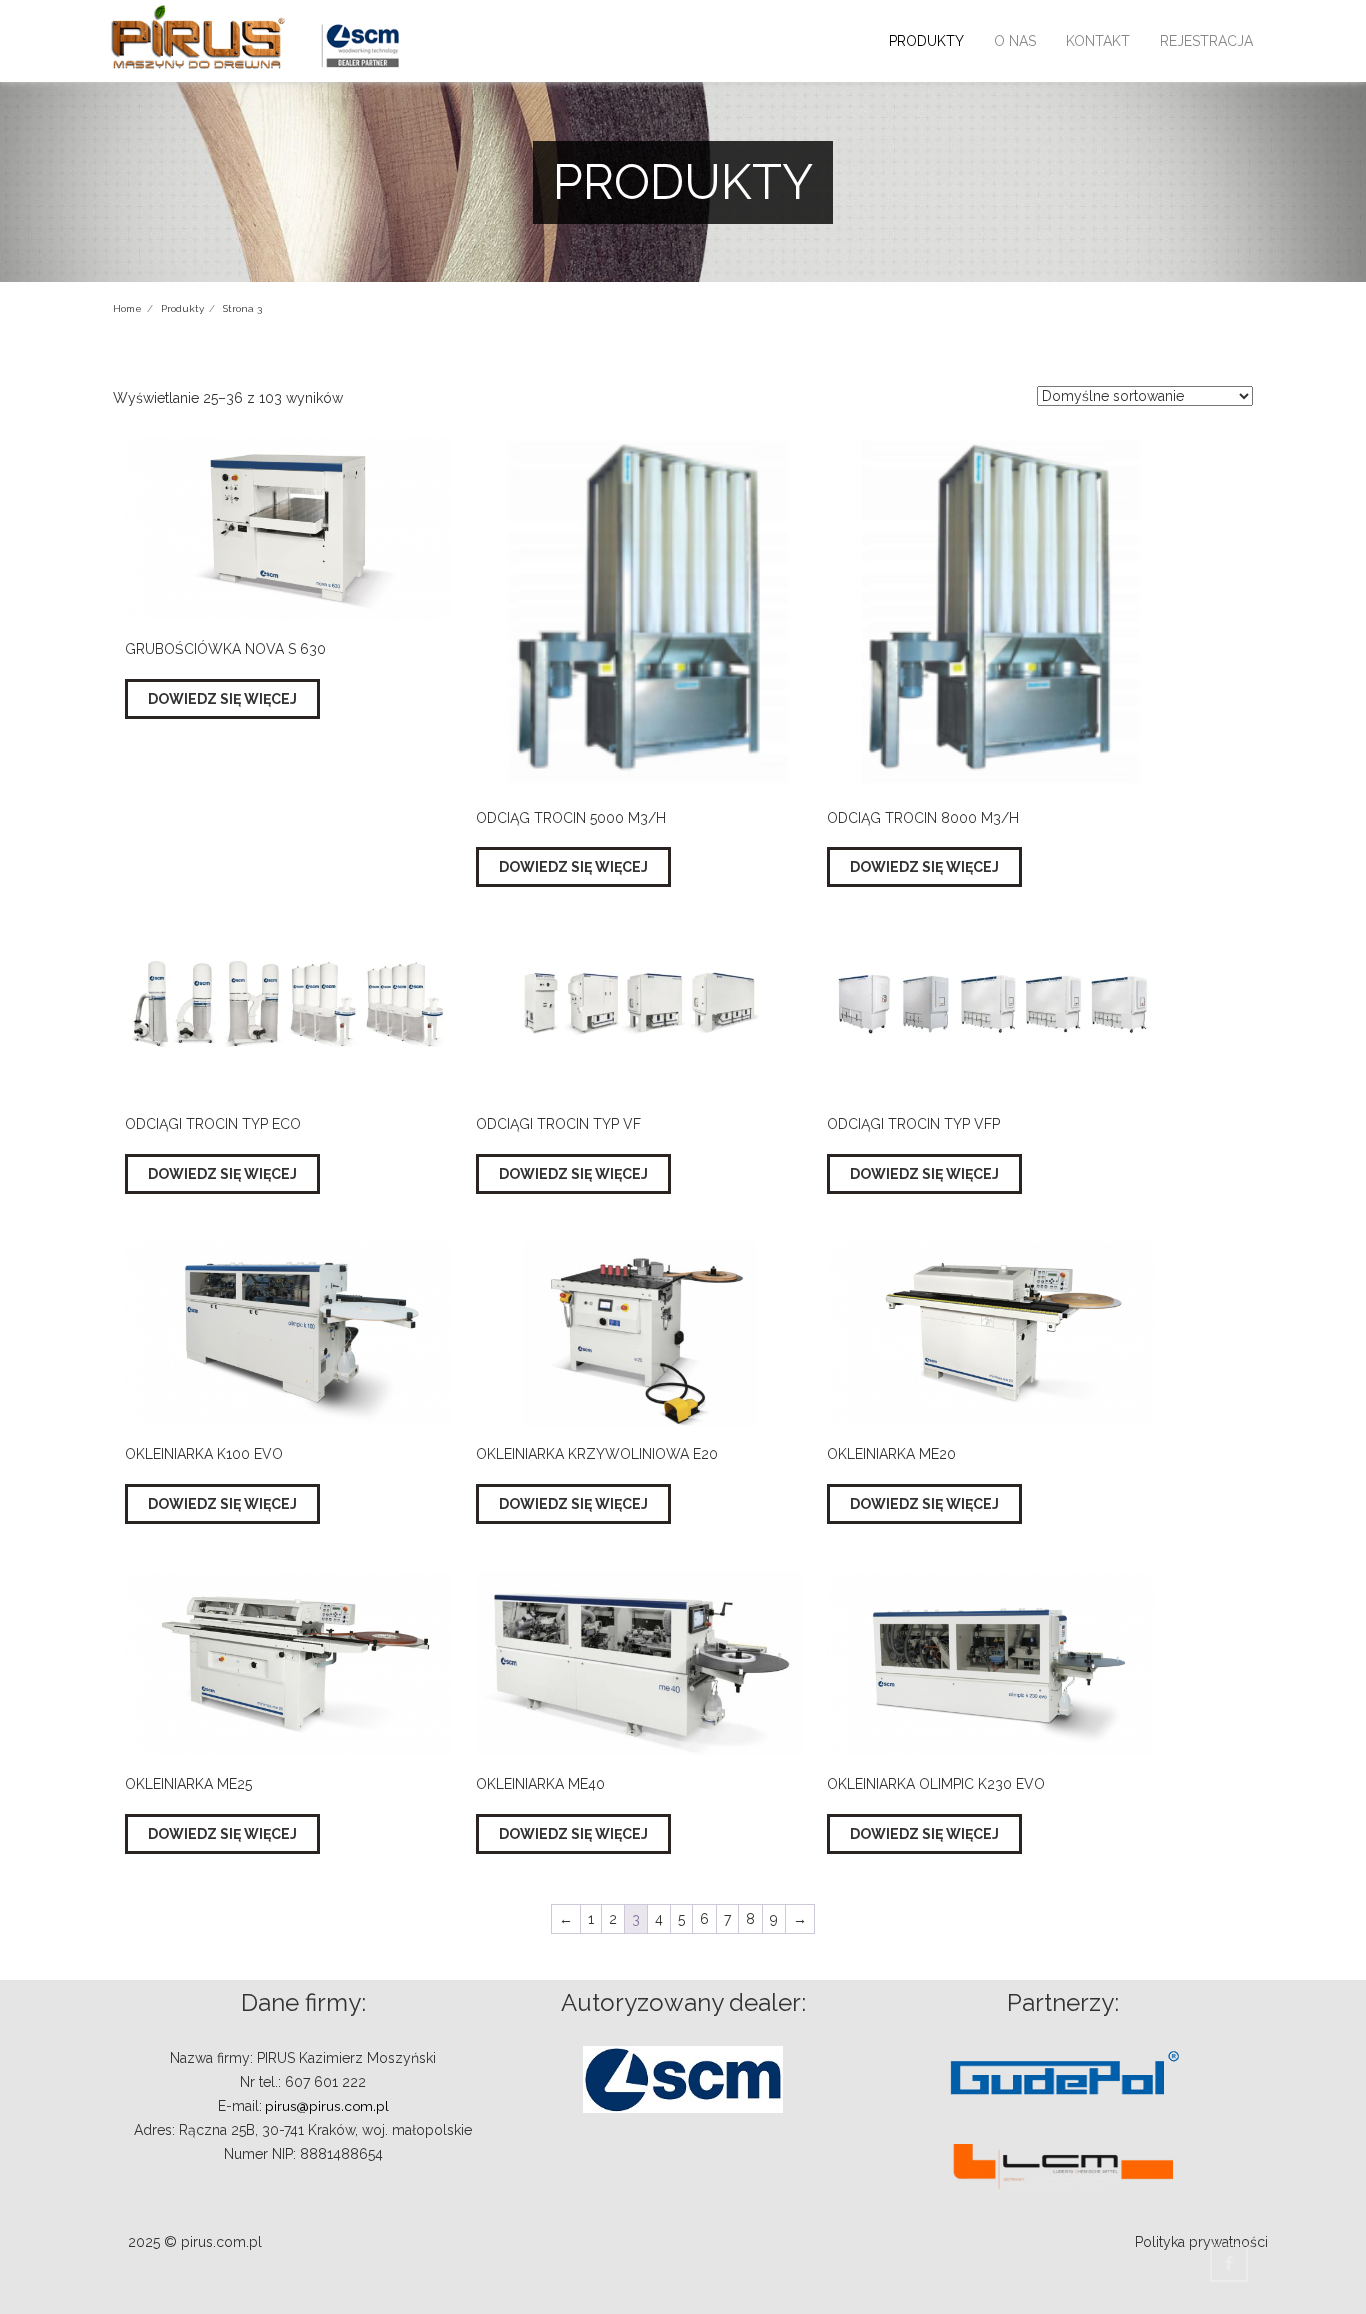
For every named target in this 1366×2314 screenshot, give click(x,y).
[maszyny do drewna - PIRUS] (198, 37)
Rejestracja (1206, 41)
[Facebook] (1231, 2264)
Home (127, 308)
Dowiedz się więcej (222, 699)
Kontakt (1098, 41)
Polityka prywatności (1201, 2242)
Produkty (926, 41)
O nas (1015, 41)
